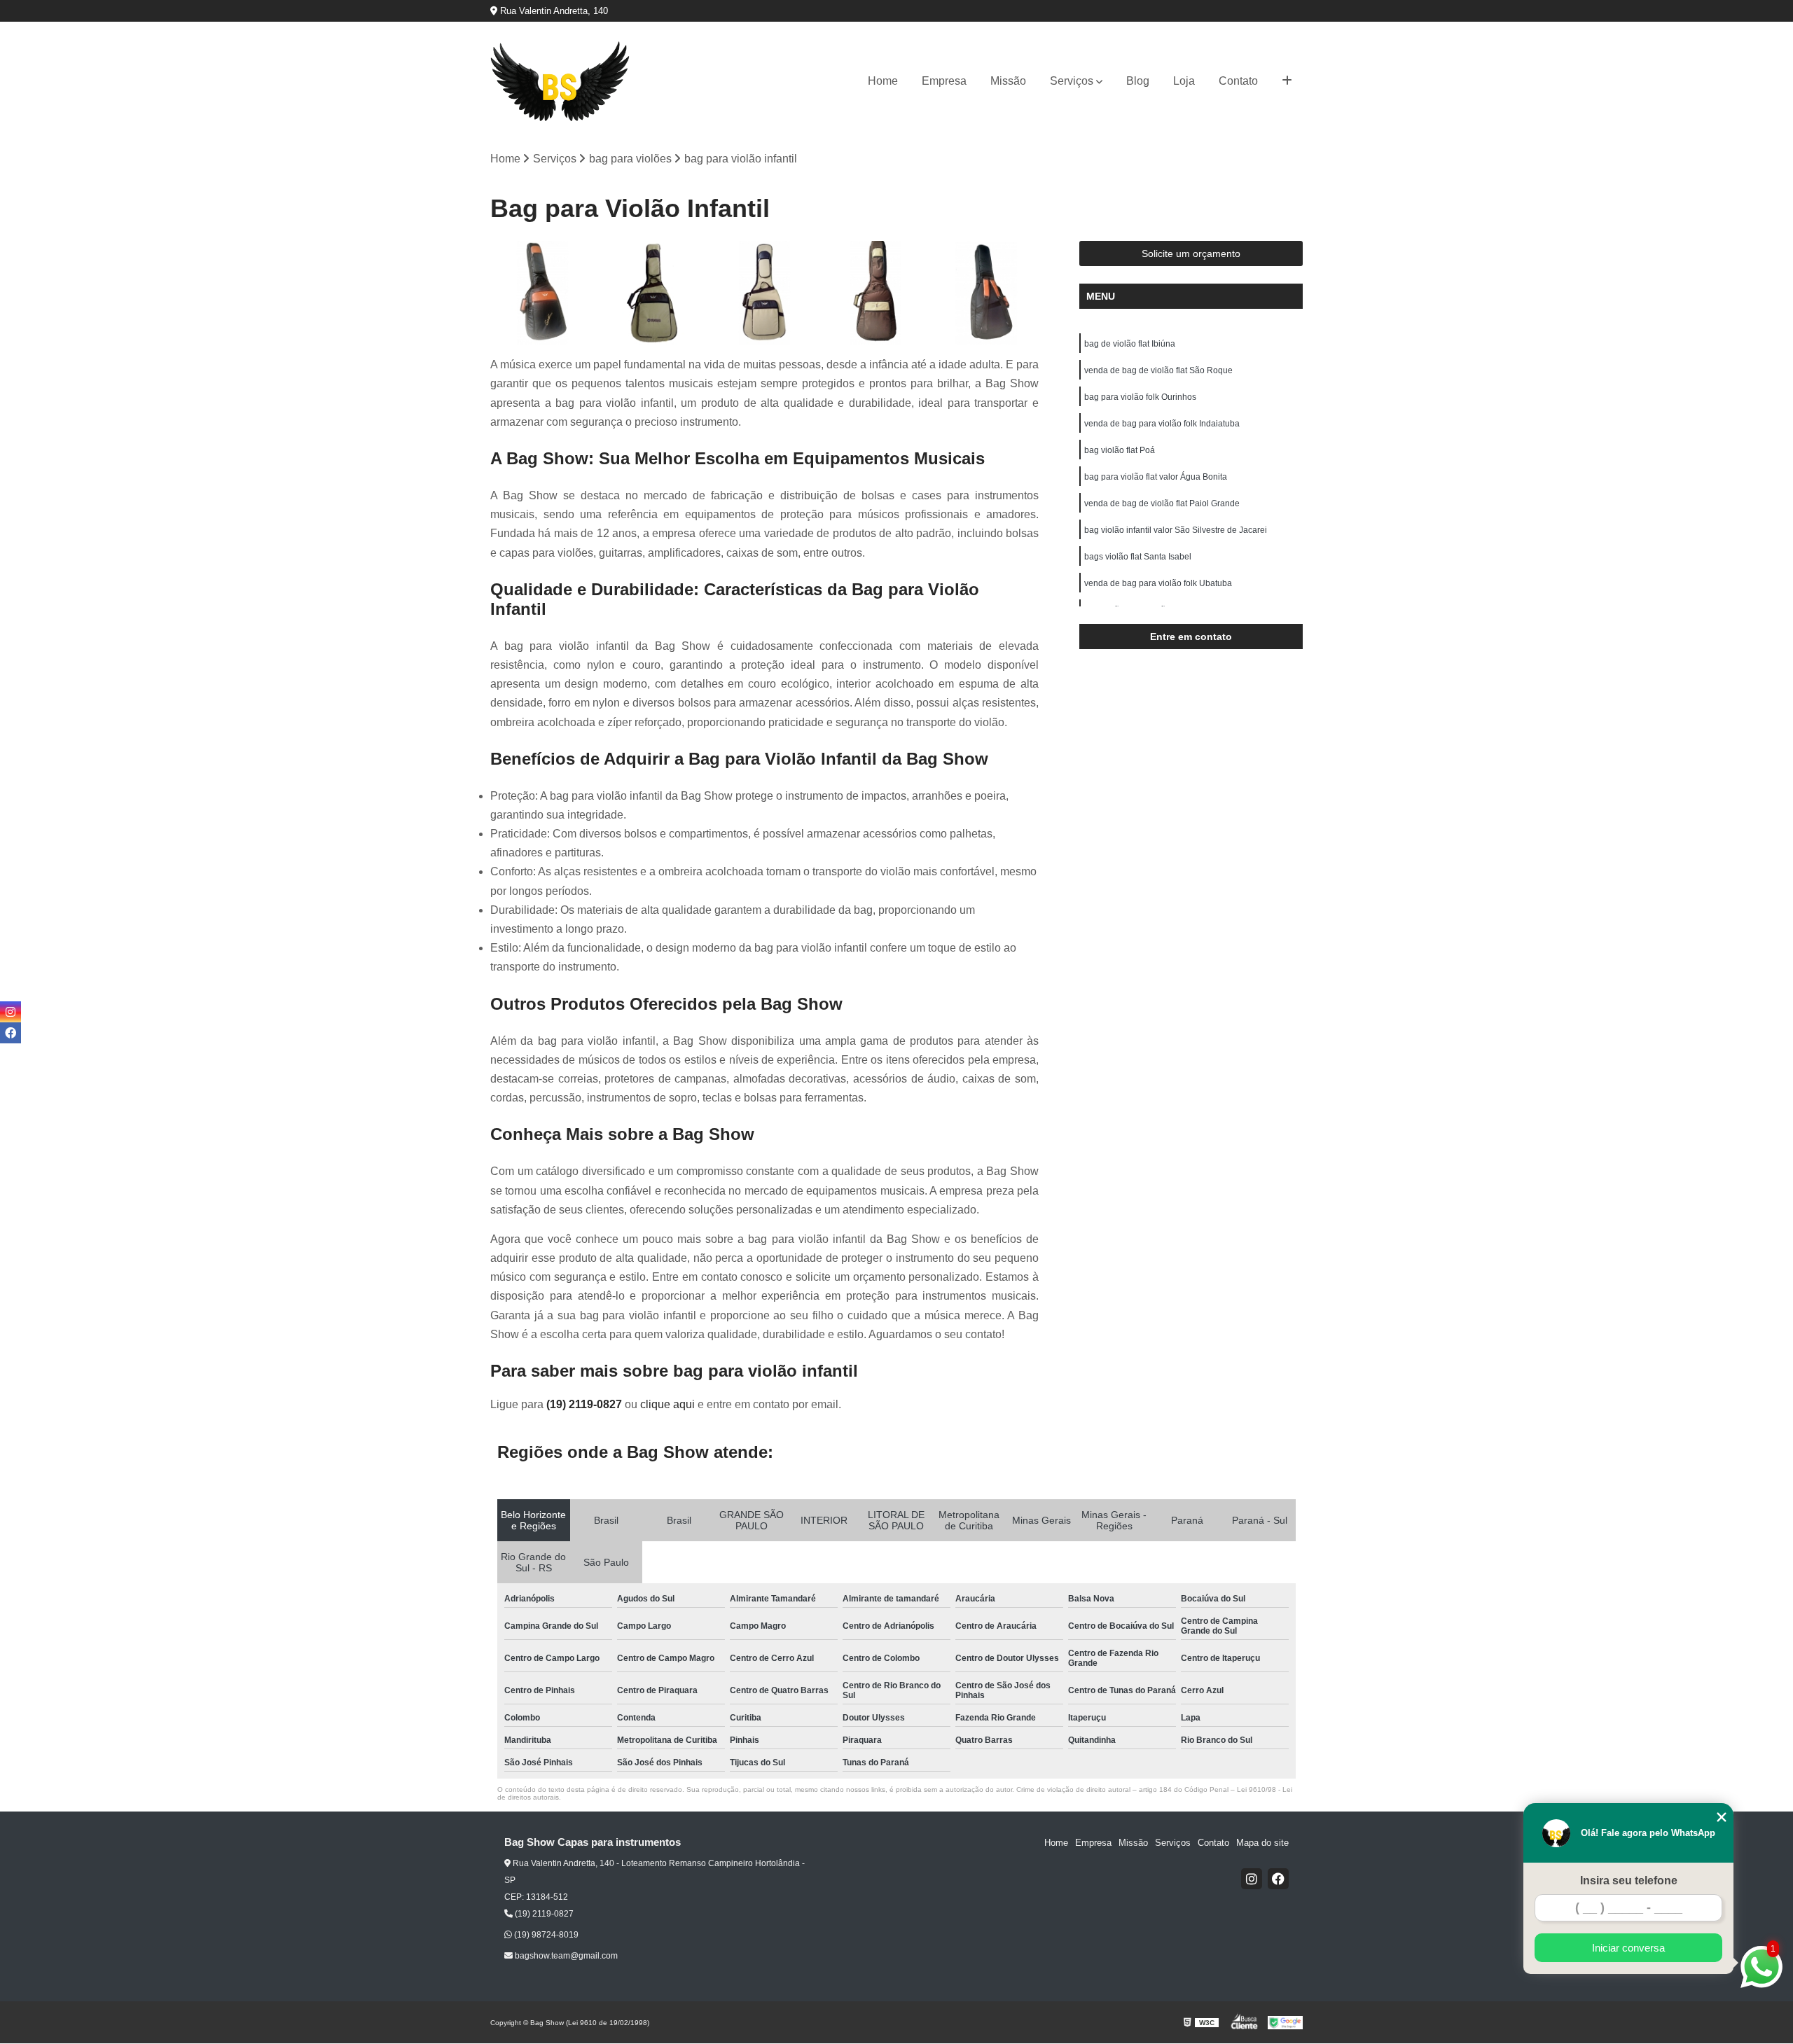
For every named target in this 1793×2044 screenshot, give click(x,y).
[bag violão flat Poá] (987, 293)
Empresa (944, 81)
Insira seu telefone (1629, 1880)
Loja (1184, 81)
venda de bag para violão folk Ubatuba (1158, 583)
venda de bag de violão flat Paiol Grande (1162, 503)
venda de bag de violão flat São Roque (1158, 370)
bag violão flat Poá (1120, 450)
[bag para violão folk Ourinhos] (764, 293)
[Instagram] (1252, 1879)
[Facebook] (1278, 1879)
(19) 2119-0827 (586, 1404)
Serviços (1072, 81)
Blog (1138, 81)
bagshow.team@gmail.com (565, 1956)
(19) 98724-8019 (545, 1935)
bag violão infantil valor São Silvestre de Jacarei (1176, 530)
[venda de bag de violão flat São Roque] (654, 293)
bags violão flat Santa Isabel (1138, 557)
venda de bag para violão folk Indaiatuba (1162, 424)
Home (883, 81)
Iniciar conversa (1628, 1948)
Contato (1238, 81)
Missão (1008, 81)
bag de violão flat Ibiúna (1130, 344)
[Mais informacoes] (1287, 81)
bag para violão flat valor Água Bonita (1156, 477)
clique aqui (667, 1404)
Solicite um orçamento (1191, 253)
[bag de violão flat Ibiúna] (542, 293)
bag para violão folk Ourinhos (1140, 397)
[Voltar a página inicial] (560, 82)
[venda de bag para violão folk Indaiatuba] (876, 293)
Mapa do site (1262, 1843)
